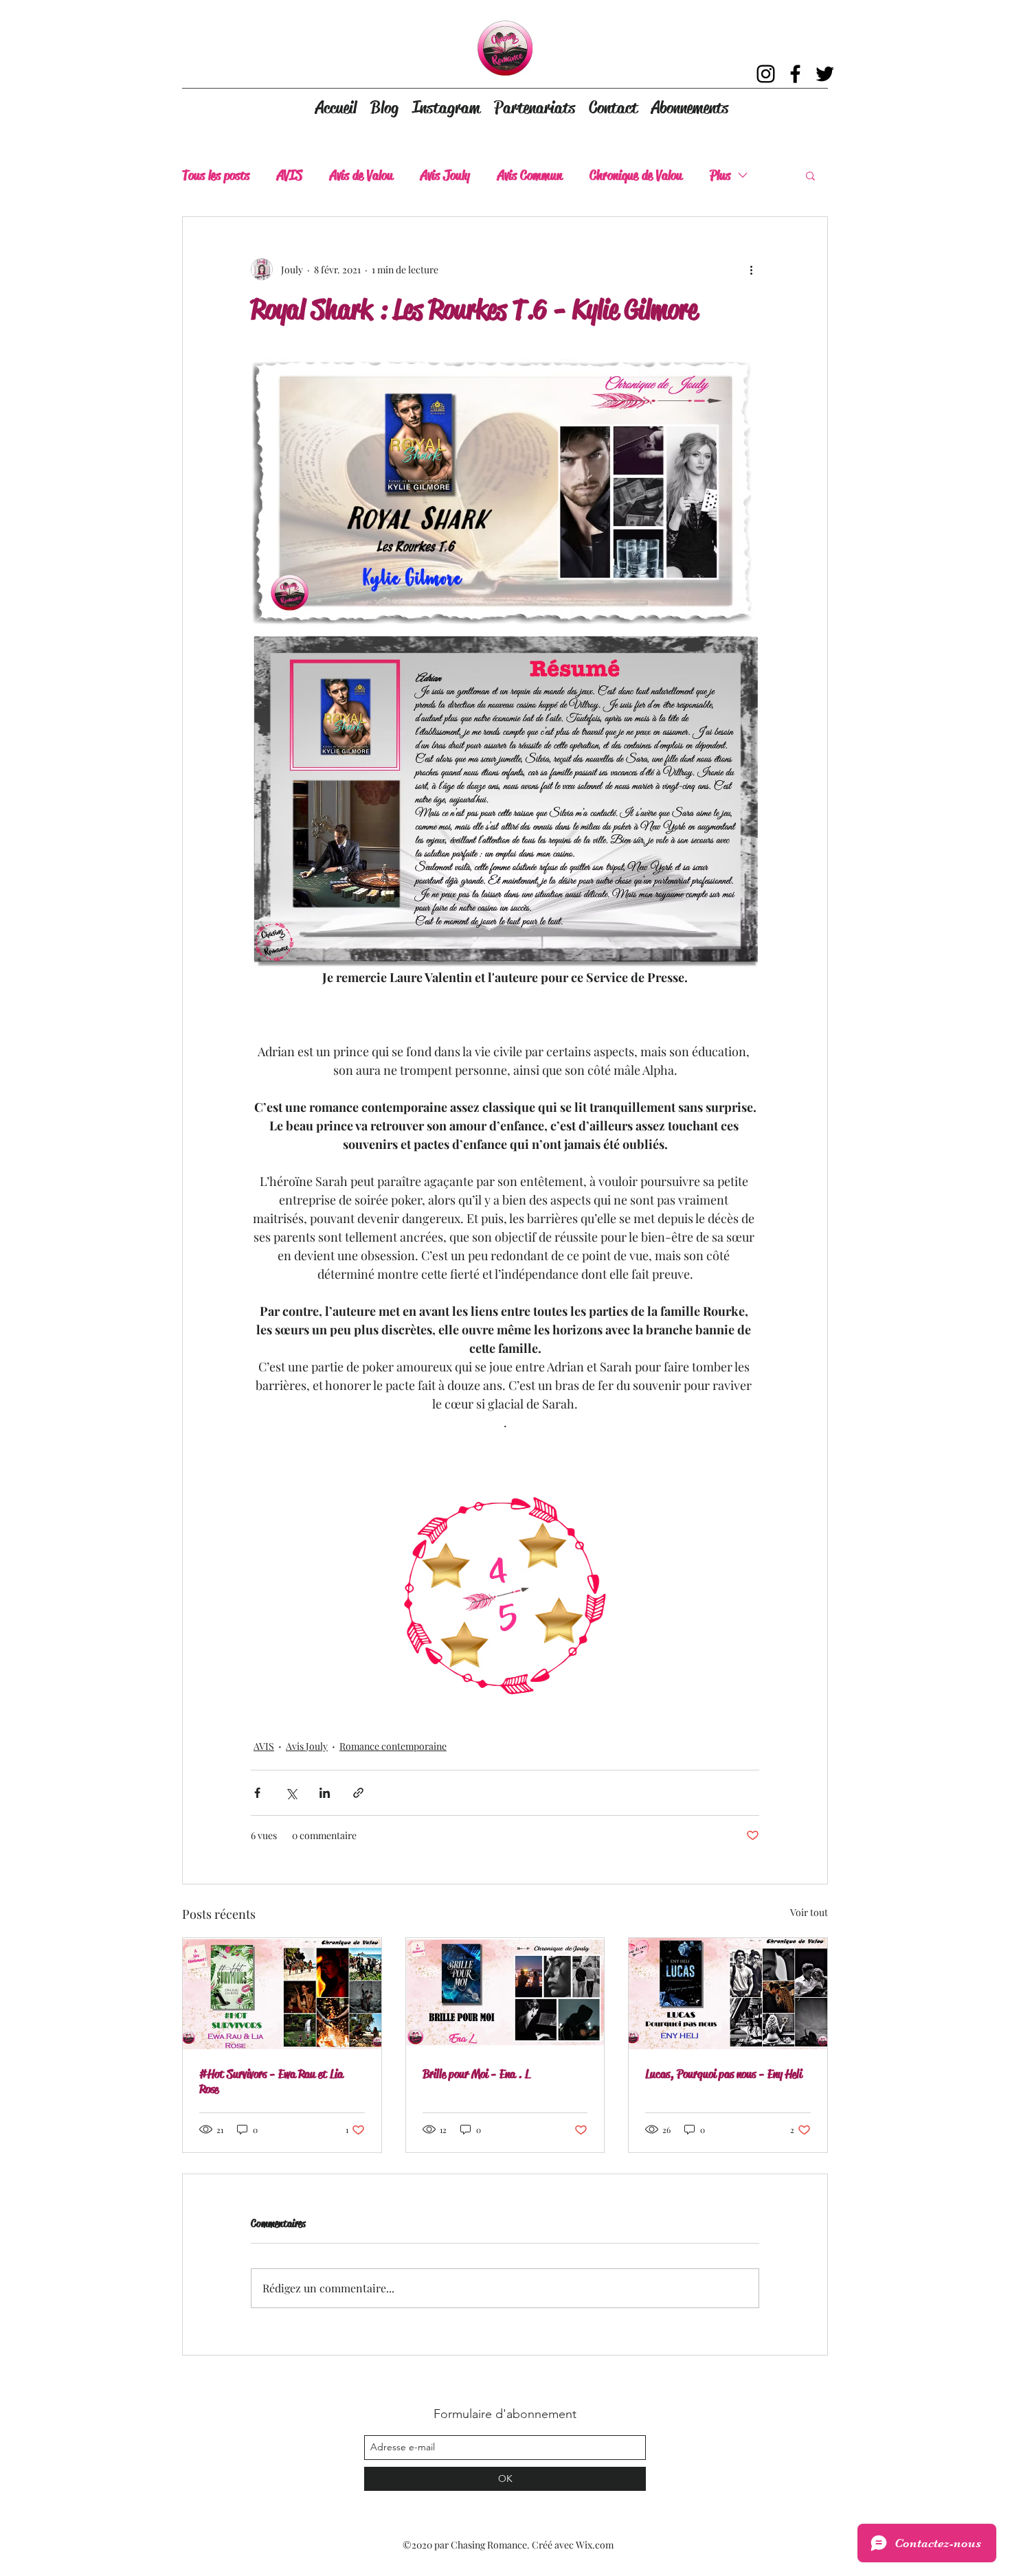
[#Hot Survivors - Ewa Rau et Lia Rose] (282, 1994)
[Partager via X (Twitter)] (291, 1793)
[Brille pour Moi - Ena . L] (505, 1994)
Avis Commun (530, 175)
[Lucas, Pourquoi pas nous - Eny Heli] (728, 1994)
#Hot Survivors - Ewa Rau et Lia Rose (271, 2082)
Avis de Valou (361, 175)
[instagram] (766, 74)
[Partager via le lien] (358, 1793)
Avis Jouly (445, 175)
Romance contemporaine (393, 1746)
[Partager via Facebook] (257, 1793)
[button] (810, 175)
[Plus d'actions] (751, 269)
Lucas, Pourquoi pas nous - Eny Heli (723, 2074)
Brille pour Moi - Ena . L (476, 2074)
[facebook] (795, 74)
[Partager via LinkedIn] (325, 1793)
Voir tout (809, 1912)
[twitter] (825, 74)
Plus (720, 175)
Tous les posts (216, 175)
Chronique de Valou (636, 175)
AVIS (290, 175)
